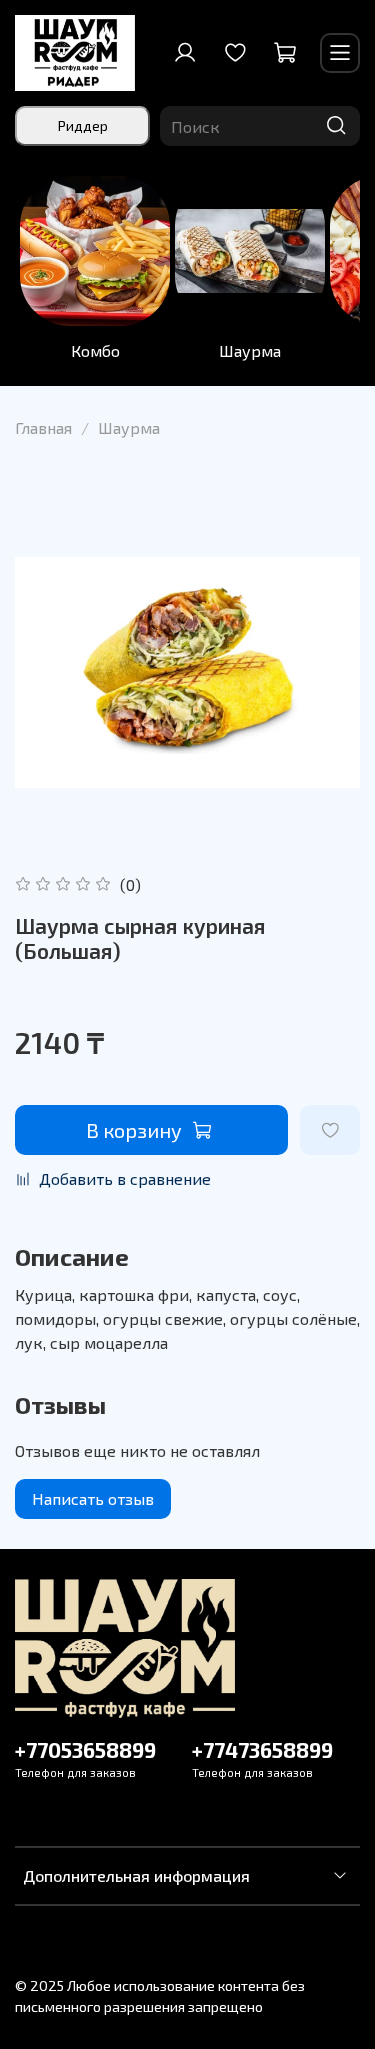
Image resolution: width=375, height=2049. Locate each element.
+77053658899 (85, 1749)
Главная (43, 427)
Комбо (95, 350)
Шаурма (250, 350)
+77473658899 (262, 1749)
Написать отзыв (93, 1498)
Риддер (83, 125)
